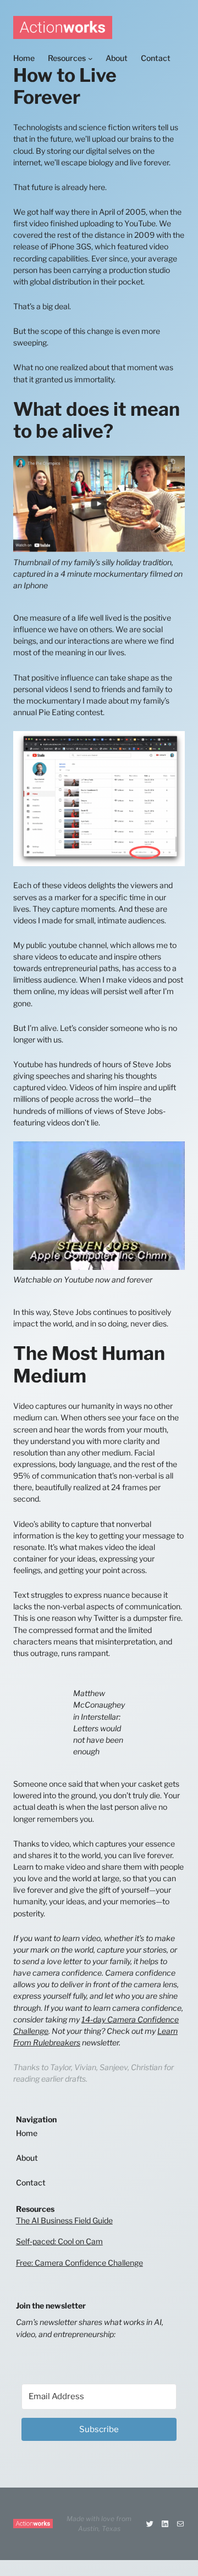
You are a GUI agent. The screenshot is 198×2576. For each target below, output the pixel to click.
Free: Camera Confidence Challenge (79, 2263)
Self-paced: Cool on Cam (59, 2241)
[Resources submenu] (90, 58)
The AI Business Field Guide (64, 2220)
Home (27, 2133)
